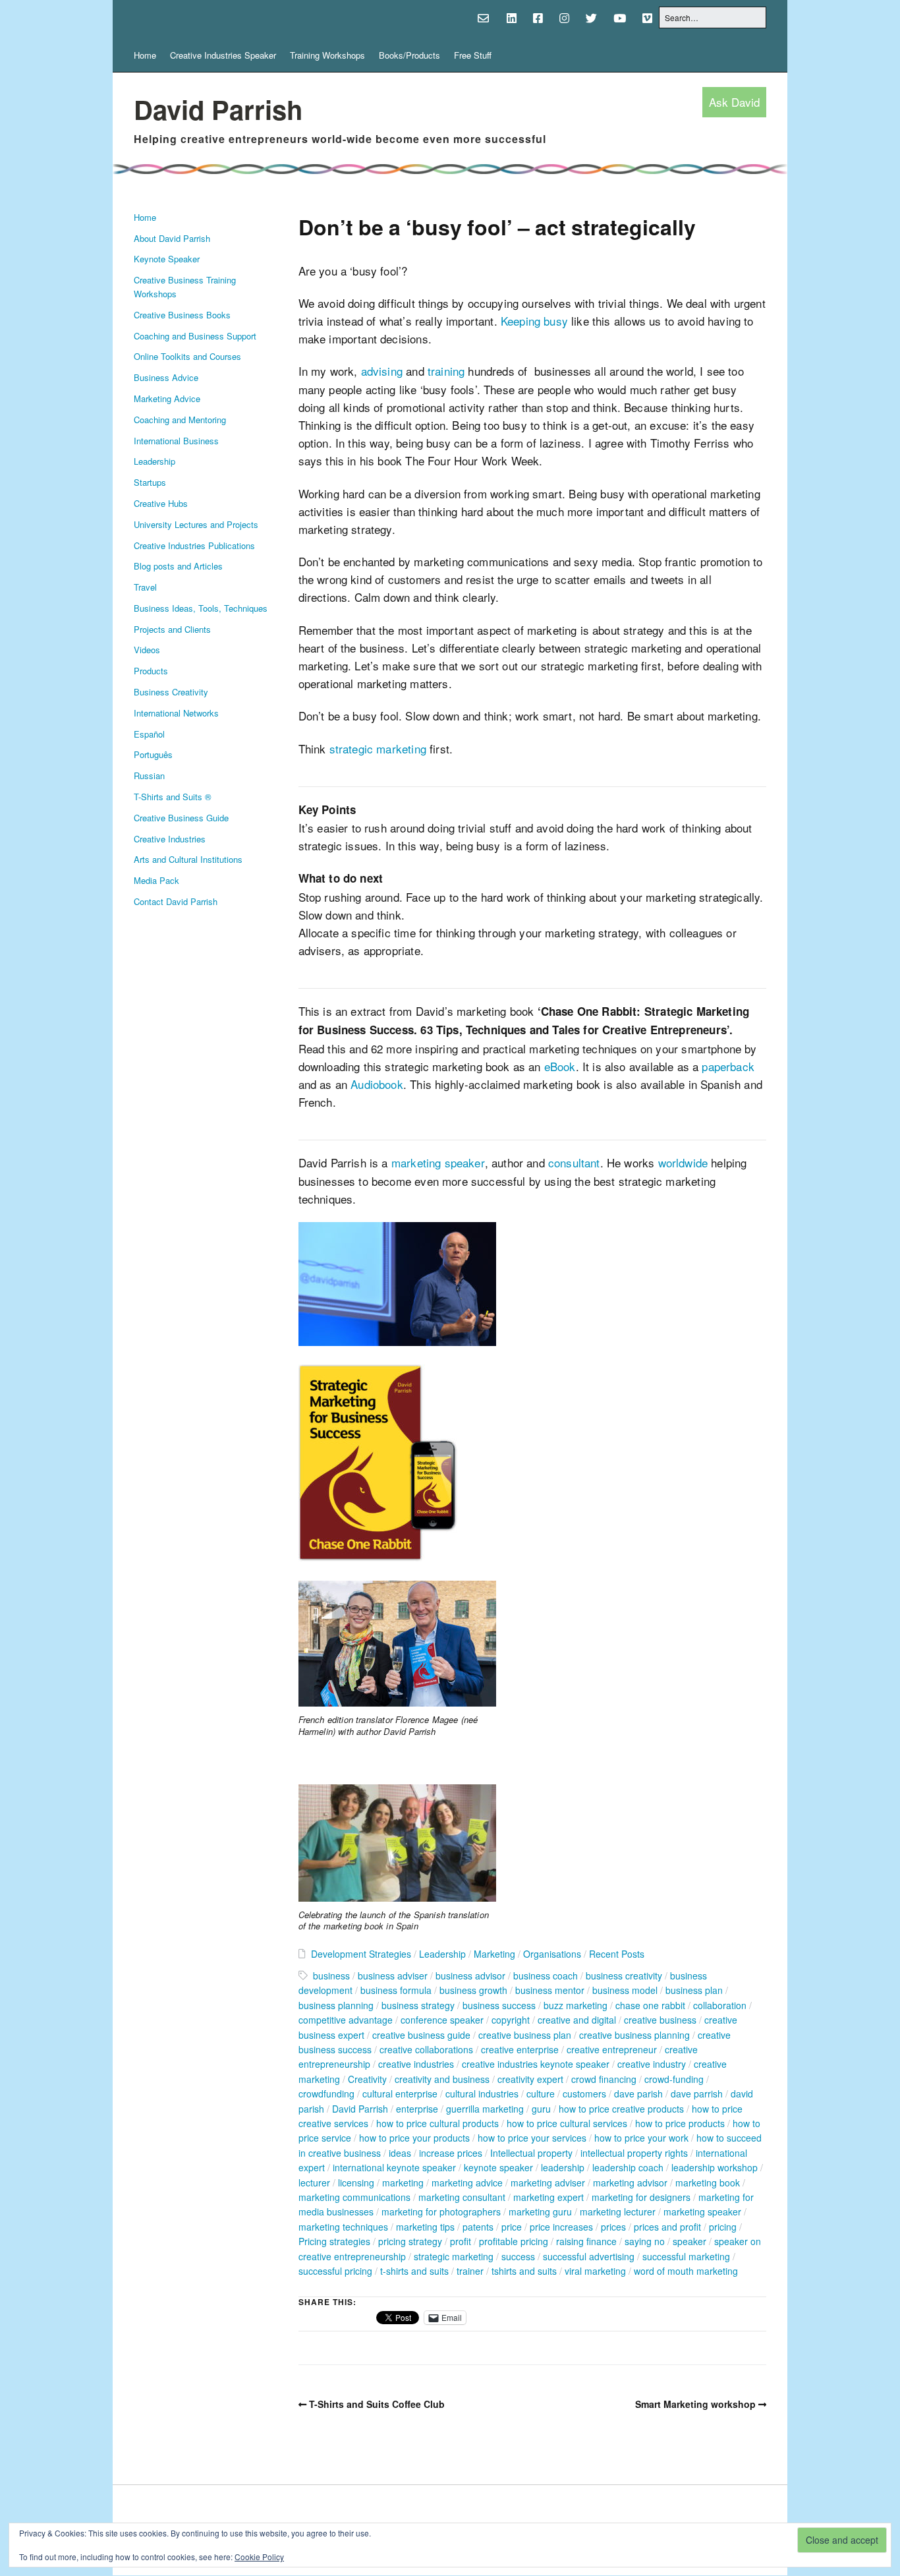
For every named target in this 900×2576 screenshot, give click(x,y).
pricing (723, 2227)
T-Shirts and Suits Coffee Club (377, 2404)
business (331, 1976)
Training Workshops (327, 55)
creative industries (416, 2064)
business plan (694, 1990)
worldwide (683, 1162)
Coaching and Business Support (195, 336)
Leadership (155, 461)
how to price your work (641, 2138)
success (518, 2256)
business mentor (550, 1990)
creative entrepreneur (612, 2049)
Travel (145, 587)
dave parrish (697, 2093)
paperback (728, 1066)
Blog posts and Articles (178, 566)
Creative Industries (170, 839)
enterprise (417, 2109)
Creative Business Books (182, 315)
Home (145, 55)
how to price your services (532, 2138)
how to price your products (414, 2138)
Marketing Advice (167, 398)
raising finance (586, 2241)
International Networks (176, 713)
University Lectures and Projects (196, 524)
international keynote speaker (394, 2167)
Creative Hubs (161, 503)
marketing (403, 2182)
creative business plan (525, 2035)
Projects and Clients (172, 629)
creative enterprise (520, 2049)
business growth (473, 1990)
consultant (574, 1162)
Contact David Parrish (176, 901)
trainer (470, 2271)
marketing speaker (438, 1162)
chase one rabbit (650, 2005)
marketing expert (548, 2197)
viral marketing (595, 2271)
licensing (356, 2182)
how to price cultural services (567, 2123)
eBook (560, 1066)
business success (499, 2005)
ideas (400, 2153)
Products (151, 671)
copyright (511, 2020)
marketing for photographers (441, 2211)
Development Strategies (361, 1954)
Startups (150, 482)
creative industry (652, 2064)
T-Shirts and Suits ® (173, 797)
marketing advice (467, 2182)
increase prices (451, 2153)
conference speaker (442, 2020)
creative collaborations (426, 2049)
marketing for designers (641, 2197)
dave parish (638, 2093)
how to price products (680, 2123)
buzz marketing (576, 2005)
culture (541, 2093)
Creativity (367, 2079)
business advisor (470, 1976)
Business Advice (166, 377)
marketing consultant (462, 2197)
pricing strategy (410, 2241)
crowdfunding (326, 2093)
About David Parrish (172, 238)
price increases (561, 2227)
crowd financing (604, 2079)
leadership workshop (715, 2167)
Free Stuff (473, 55)
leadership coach (628, 2167)
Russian (149, 776)
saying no (645, 2241)
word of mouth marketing (686, 2271)
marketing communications (354, 2197)
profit (461, 2241)
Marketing (494, 1954)
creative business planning (634, 2035)
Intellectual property (531, 2153)
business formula (396, 1990)
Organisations (552, 1954)
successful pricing (335, 2271)
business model (625, 1990)
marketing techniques (343, 2227)
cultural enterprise (400, 2093)
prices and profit (667, 2227)
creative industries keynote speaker (536, 2064)
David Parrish (218, 109)
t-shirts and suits (414, 2271)
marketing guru (540, 2211)
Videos (147, 650)
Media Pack (156, 880)
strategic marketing (378, 748)
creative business (660, 2020)
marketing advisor (630, 2182)
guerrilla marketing (485, 2109)
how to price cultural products (437, 2123)
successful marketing (686, 2256)
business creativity (624, 1976)
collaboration (720, 2005)
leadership (563, 2167)
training (446, 371)
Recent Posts (617, 1954)
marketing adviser (548, 2182)
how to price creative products (621, 2109)
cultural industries (482, 2093)
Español (149, 734)
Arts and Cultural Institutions (188, 859)
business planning (336, 2005)
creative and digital (577, 2020)
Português (153, 754)
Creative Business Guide (181, 818)
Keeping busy (534, 321)
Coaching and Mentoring (180, 420)
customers (584, 2093)
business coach (546, 1976)
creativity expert (530, 2079)
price (512, 2227)
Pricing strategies (334, 2241)
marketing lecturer (618, 2211)
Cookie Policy (259, 2557)
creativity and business (442, 2079)
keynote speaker (498, 2167)
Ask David (734, 102)
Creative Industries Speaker (223, 55)
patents (478, 2227)
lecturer (314, 2182)
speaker (689, 2241)
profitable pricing (514, 2241)
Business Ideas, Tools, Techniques (201, 608)
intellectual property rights (634, 2153)
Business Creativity (171, 692)
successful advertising (589, 2256)
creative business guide (421, 2035)
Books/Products (409, 55)
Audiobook (377, 1084)
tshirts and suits (524, 2271)
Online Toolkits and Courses (187, 356)
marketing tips (425, 2227)
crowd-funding (674, 2079)
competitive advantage (346, 2020)
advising (382, 371)
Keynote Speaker (167, 259)
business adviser (393, 1976)
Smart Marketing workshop (695, 2404)
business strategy (418, 2005)
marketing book (708, 2182)
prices (613, 2227)
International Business (176, 441)
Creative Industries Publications (194, 545)
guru (541, 2109)
